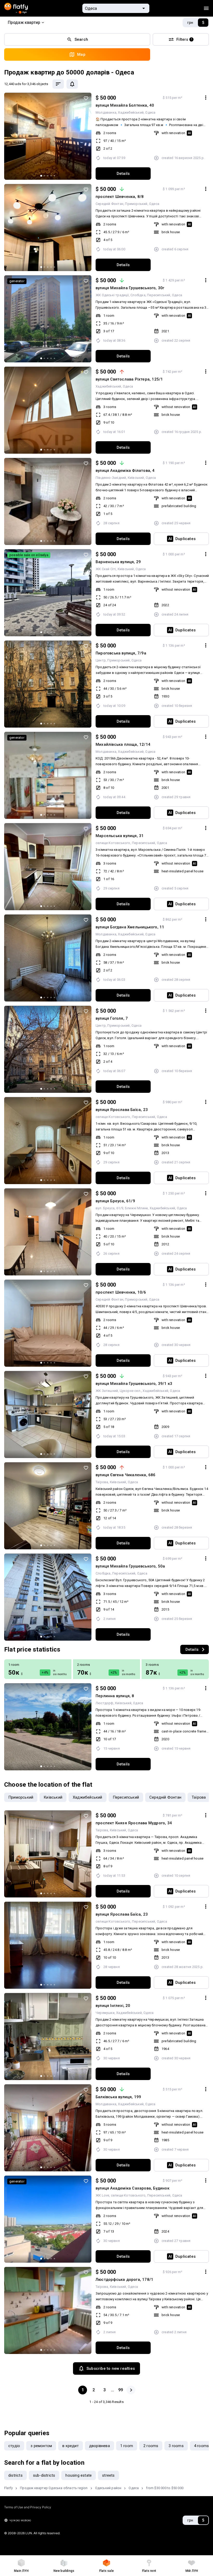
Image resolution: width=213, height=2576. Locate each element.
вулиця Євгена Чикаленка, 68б (126, 1475)
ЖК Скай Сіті (106, 569)
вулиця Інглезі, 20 (113, 2006)
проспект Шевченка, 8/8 (120, 197)
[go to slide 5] (54, 176)
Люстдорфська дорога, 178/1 (124, 2280)
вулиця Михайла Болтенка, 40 (125, 105)
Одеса (150, 112)
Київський (136, 478)
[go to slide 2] (44, 176)
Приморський (136, 204)
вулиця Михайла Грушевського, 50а (130, 1566)
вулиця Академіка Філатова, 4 (125, 471)
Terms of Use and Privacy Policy (28, 2507)
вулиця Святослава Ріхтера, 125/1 (129, 379)
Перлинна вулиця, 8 (115, 1696)
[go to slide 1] (41, 176)
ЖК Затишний (107, 1391)
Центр (101, 660)
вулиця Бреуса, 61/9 (115, 1201)
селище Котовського (113, 843)
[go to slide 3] (48, 176)
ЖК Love (102, 2195)
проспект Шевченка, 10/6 (121, 1292)
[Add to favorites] (86, 98)
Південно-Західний (111, 478)
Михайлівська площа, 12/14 (123, 744)
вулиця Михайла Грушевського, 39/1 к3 (134, 1384)
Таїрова (102, 1482)
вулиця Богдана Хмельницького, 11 (130, 927)
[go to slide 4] (51, 176)
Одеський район (108, 2488)
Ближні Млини (136, 1208)
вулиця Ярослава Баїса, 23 (122, 1110)
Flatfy (8, 2488)
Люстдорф (105, 1703)
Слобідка (138, 295)
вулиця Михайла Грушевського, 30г (130, 288)
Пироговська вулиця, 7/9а (121, 653)
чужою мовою (20, 2520)
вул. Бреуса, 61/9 (109, 1208)
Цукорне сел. (130, 1391)
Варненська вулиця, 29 (118, 562)
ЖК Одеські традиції (112, 295)
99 (121, 2390)
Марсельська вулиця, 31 (120, 836)
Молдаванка (106, 112)
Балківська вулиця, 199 (118, 2097)
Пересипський (159, 295)
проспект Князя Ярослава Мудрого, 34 (134, 1823)
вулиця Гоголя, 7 (112, 1018)
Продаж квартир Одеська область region (54, 2488)
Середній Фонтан (109, 204)
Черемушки (105, 2013)
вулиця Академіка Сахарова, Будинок (132, 2188)
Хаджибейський (131, 112)
